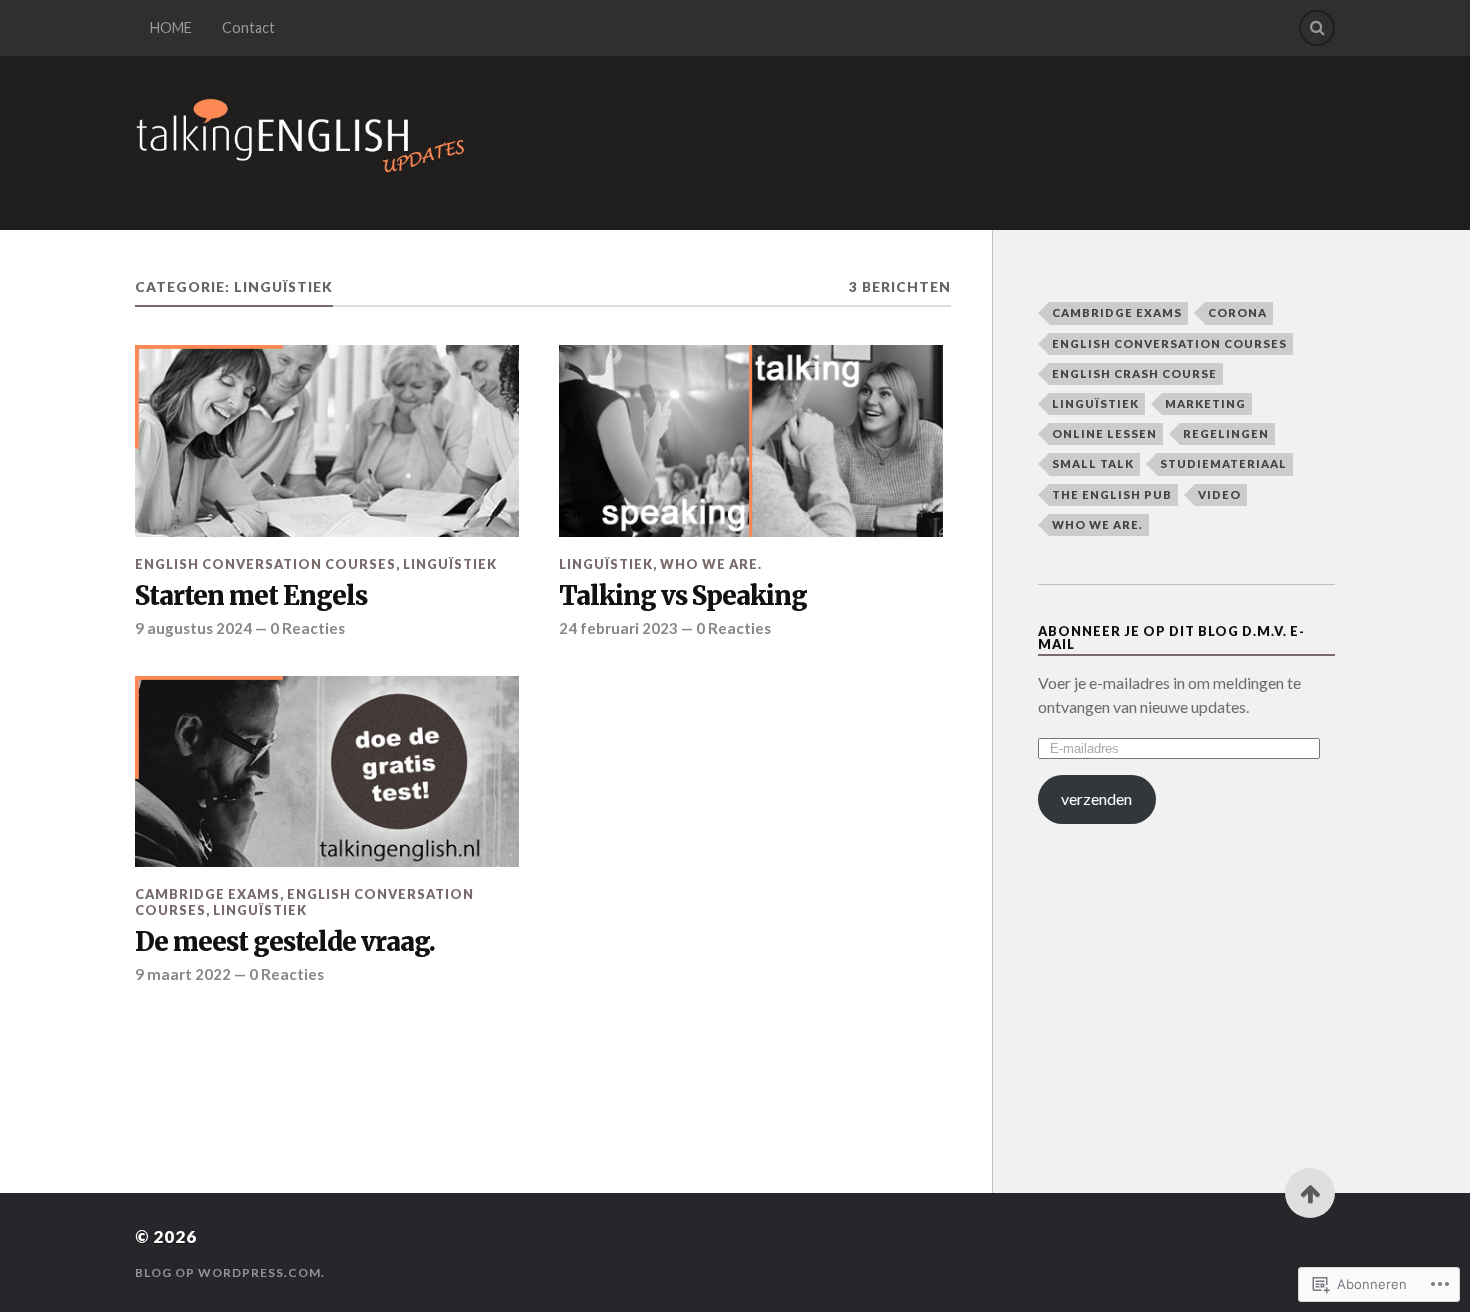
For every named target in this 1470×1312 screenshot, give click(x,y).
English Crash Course (1134, 373)
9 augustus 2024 (193, 628)
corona (1237, 312)
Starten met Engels (251, 596)
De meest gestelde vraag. (285, 942)
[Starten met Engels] (327, 441)
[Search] (1317, 28)
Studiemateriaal (1223, 463)
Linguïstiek (450, 564)
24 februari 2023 (618, 628)
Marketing (1205, 403)
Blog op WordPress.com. (230, 1272)
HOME (171, 27)
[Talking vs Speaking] (751, 441)
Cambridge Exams (207, 894)
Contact (248, 27)
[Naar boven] (1310, 1193)
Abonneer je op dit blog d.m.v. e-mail (1171, 637)
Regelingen (1226, 433)
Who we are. (711, 564)
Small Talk (1093, 463)
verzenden (1096, 798)
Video (1219, 494)
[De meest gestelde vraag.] (327, 772)
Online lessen (1104, 433)
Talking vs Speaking (683, 596)
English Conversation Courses (265, 564)
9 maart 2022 (183, 974)
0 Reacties (307, 628)
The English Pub (1112, 494)
